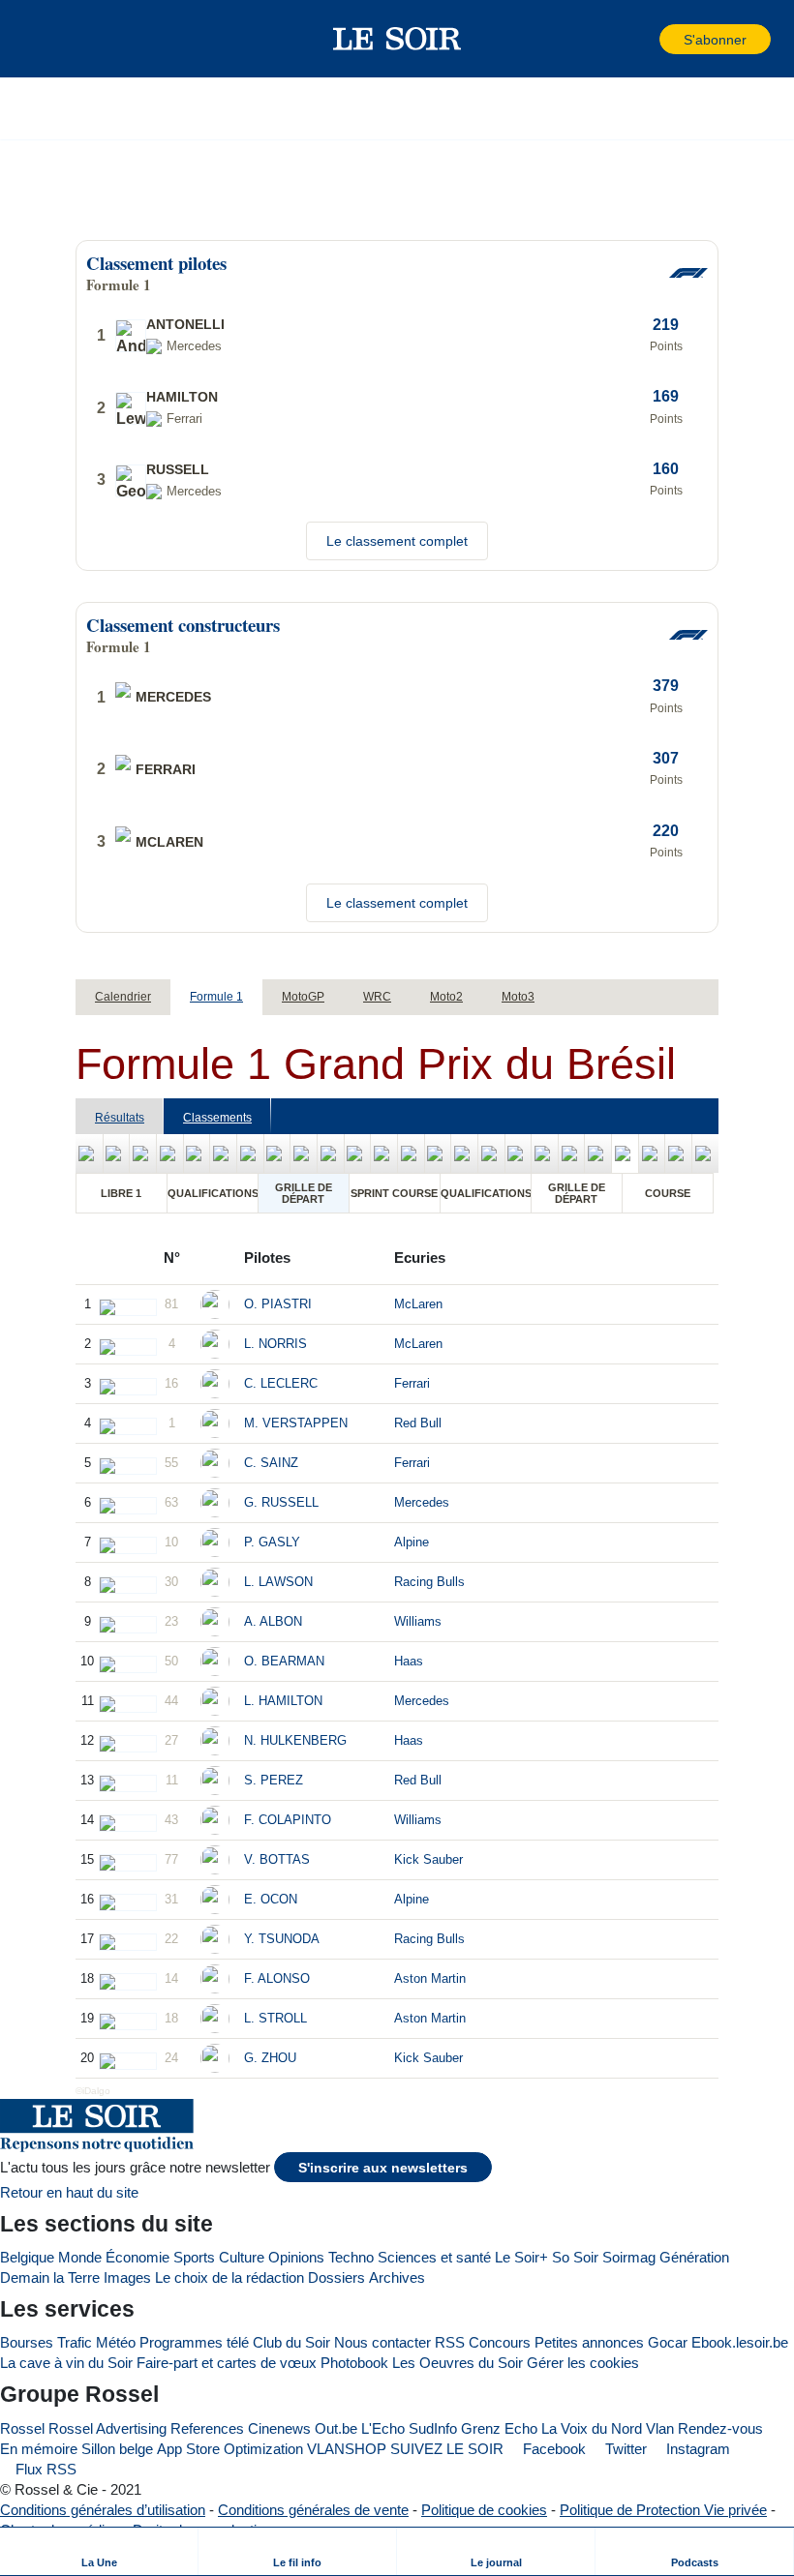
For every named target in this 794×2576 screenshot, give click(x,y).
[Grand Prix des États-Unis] (572, 1153)
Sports (194, 2257)
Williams (418, 1621)
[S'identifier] (643, 39)
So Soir (575, 2257)
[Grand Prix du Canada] (250, 1153)
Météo (116, 2342)
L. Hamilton (283, 1701)
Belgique (27, 2257)
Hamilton (182, 397)
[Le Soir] (397, 39)
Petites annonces (589, 2342)
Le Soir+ (521, 2257)
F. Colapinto (288, 1820)
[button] (47, 39)
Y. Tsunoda (282, 1939)
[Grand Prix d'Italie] (464, 1153)
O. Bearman (284, 1661)
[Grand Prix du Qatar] (678, 1153)
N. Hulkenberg (295, 1740)
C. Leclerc (281, 1383)
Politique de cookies (484, 2510)
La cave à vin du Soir (66, 2363)
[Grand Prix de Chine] (117, 1153)
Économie (137, 2257)
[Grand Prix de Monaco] (277, 1153)
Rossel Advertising (107, 2428)
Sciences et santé (434, 2257)
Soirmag (629, 2257)
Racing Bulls (429, 1582)
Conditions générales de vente (313, 2510)
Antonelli (185, 324)
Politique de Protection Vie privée (663, 2510)
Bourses (27, 2342)
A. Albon (273, 1621)
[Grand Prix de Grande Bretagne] (358, 1153)
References (207, 2428)
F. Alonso (277, 1978)
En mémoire (39, 2449)
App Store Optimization (230, 2449)
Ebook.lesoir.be (740, 2342)
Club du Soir (291, 2342)
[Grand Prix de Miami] (223, 1153)
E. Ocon (271, 1899)
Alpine (412, 1542)
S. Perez (274, 1780)
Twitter (624, 2449)
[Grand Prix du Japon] (143, 1153)
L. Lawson (278, 1582)
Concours (500, 2342)
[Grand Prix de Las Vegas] (652, 1153)
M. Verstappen (296, 1423)
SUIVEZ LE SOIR (447, 2449)
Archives (397, 2277)
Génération (694, 2257)
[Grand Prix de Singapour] (545, 1153)
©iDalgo (93, 2091)
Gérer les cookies (583, 2363)
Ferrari (412, 1383)
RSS (450, 2342)
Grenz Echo (499, 2428)
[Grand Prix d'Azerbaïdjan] (519, 1153)
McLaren (418, 1304)
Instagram (696, 2449)
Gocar (668, 2342)
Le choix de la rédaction (229, 2277)
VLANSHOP (347, 2449)
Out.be (336, 2428)
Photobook (354, 2363)
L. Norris (275, 1344)
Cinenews (279, 2428)
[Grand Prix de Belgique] (384, 1153)
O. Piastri (278, 1304)
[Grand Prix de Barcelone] (304, 1153)
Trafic (75, 2342)
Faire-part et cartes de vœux (227, 2363)
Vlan (660, 2428)
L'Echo (383, 2428)
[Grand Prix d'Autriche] (331, 1153)
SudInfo (433, 2428)
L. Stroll (275, 2018)
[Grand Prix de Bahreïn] (170, 1153)
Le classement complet (397, 541)
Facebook (552, 2449)
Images (127, 2277)
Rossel (22, 2428)
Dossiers (336, 2277)
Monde (80, 2257)
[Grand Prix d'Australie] (89, 1153)
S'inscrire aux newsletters (383, 2168)
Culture (242, 2257)
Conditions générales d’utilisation (103, 2510)
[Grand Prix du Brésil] (625, 1153)
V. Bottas (277, 1859)
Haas (409, 1661)
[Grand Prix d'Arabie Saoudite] (197, 1153)
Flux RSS (44, 2469)
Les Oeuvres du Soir (458, 2363)
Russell (178, 469)
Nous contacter (382, 2342)
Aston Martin (430, 1978)
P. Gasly (272, 1542)
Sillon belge (117, 2449)
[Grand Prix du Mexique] (598, 1153)
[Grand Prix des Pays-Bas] (438, 1153)
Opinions (296, 2257)
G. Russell (281, 1502)
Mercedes (422, 1502)
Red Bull (418, 1423)
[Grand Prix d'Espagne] (491, 1153)
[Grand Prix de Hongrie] (411, 1153)
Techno (351, 2257)
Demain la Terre (50, 2277)
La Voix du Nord (592, 2428)
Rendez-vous (720, 2428)
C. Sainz (271, 1463)
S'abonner (715, 40)
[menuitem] (99, 2551)
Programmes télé (194, 2342)
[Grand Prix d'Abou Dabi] (705, 1153)
